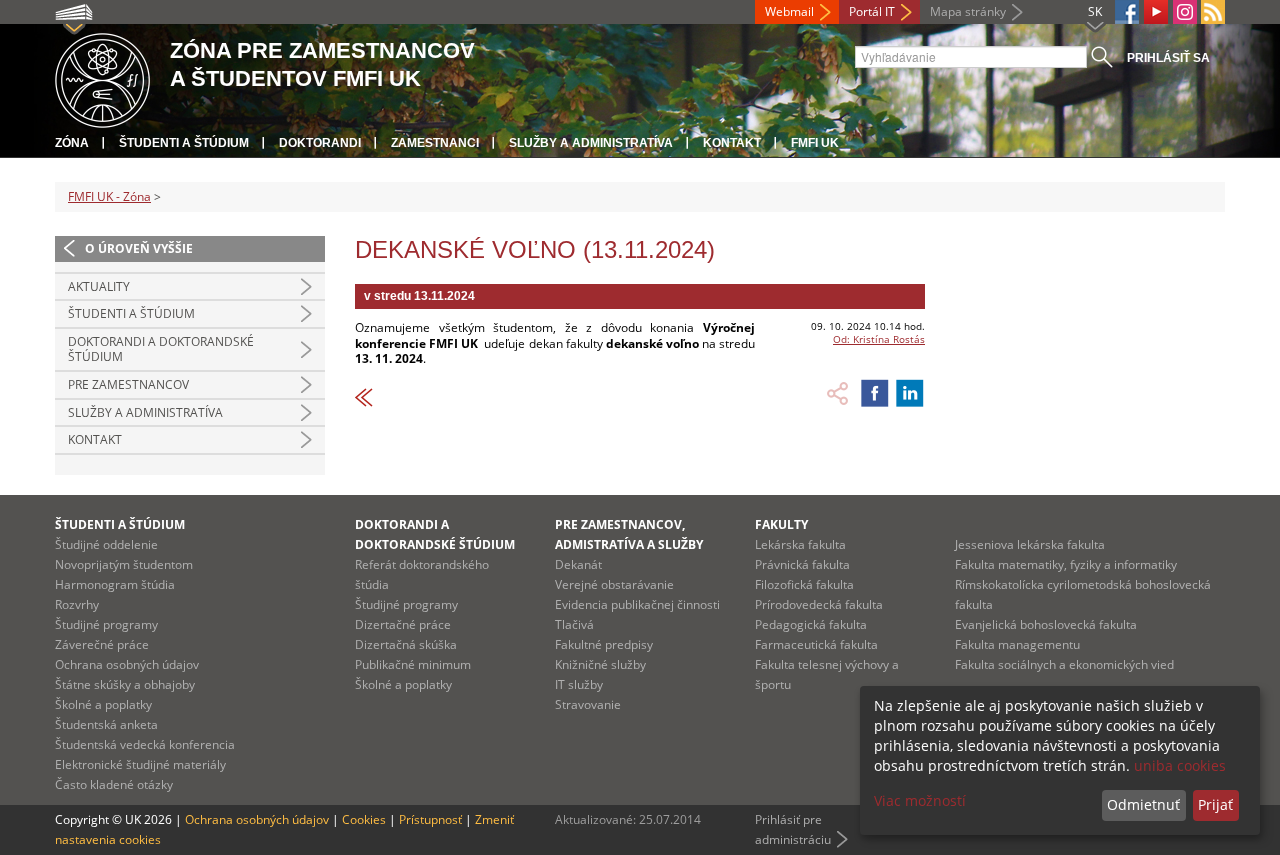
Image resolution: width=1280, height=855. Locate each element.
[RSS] (1213, 12)
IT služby (579, 684)
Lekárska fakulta (800, 544)
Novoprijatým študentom (124, 564)
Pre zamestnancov (128, 384)
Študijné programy (106, 624)
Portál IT (872, 11)
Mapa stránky (968, 11)
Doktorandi (320, 143)
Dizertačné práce (403, 624)
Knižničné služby (600, 664)
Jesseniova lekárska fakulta (1030, 544)
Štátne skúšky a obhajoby (125, 684)
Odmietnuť (1143, 804)
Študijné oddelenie (106, 544)
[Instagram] (1185, 12)
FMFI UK (815, 143)
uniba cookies (1180, 765)
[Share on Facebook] (875, 393)
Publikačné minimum (413, 664)
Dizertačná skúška (406, 644)
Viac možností (920, 800)
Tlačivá (574, 624)
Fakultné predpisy (604, 644)
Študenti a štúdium (184, 143)
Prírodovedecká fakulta (819, 604)
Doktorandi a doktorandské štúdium (161, 349)
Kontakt (732, 143)
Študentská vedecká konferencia (145, 744)
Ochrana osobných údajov (127, 664)
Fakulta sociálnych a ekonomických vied (1064, 664)
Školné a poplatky (103, 704)
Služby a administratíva (591, 143)
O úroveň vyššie (139, 248)
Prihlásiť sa (1168, 58)
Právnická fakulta (802, 564)
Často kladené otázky (114, 784)
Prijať (1215, 804)
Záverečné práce (102, 644)
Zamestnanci (435, 143)
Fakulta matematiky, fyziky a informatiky (1066, 564)
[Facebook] (1127, 12)
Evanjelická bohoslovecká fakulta (1046, 624)
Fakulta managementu (1017, 644)
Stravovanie (588, 704)
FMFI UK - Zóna (109, 196)
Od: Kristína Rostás (879, 339)
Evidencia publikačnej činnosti (637, 604)
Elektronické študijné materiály (140, 764)
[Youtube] (1156, 12)
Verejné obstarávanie (614, 584)
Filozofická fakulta (804, 584)
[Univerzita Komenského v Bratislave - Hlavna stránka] (102, 77)
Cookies (364, 819)
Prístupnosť (430, 819)
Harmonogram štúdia (115, 584)
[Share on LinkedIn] (910, 393)
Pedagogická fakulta (811, 624)
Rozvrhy (77, 604)
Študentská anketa (106, 724)
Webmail (789, 11)
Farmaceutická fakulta (816, 644)
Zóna (72, 143)
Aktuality (99, 286)
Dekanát (578, 564)
